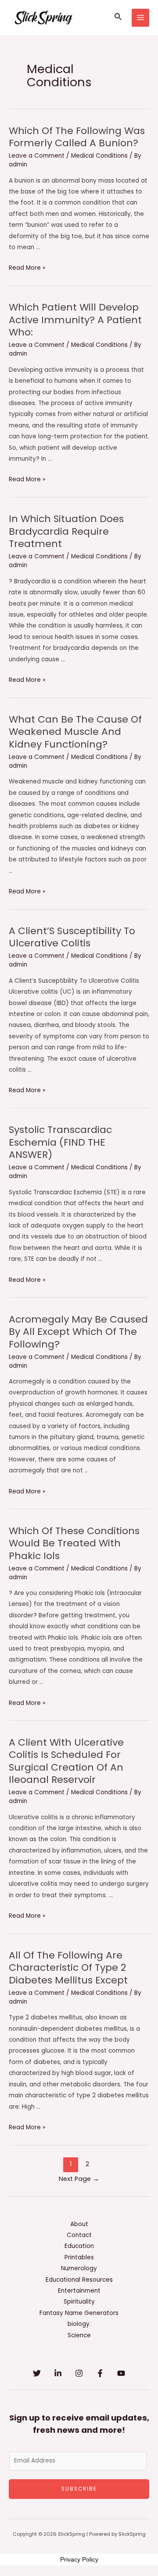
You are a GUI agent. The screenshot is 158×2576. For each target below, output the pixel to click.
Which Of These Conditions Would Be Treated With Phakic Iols (74, 1543)
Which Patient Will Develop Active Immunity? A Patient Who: (75, 320)
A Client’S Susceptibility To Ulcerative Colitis (72, 937)
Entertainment (79, 2291)
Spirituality (79, 2302)
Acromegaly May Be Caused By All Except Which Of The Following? (78, 1332)
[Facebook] (100, 2373)
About (79, 2224)
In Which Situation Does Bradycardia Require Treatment (66, 531)
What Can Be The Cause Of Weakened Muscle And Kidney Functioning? (75, 732)
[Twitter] (37, 2373)
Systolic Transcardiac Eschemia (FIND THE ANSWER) (60, 1142)
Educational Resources (79, 2280)
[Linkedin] (58, 2373)
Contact (79, 2235)
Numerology (79, 2268)
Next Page (79, 2179)
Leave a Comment (37, 156)
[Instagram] (79, 2373)
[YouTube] (121, 2373)
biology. (79, 2324)
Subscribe (79, 2489)
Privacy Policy (79, 2559)
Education (79, 2246)
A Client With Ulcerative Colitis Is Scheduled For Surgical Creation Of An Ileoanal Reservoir (66, 1761)
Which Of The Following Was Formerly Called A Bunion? (77, 137)
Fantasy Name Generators (79, 2313)
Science (79, 2335)
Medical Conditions (99, 156)
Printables (79, 2257)
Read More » (27, 268)
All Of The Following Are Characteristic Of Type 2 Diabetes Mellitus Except (68, 1968)
